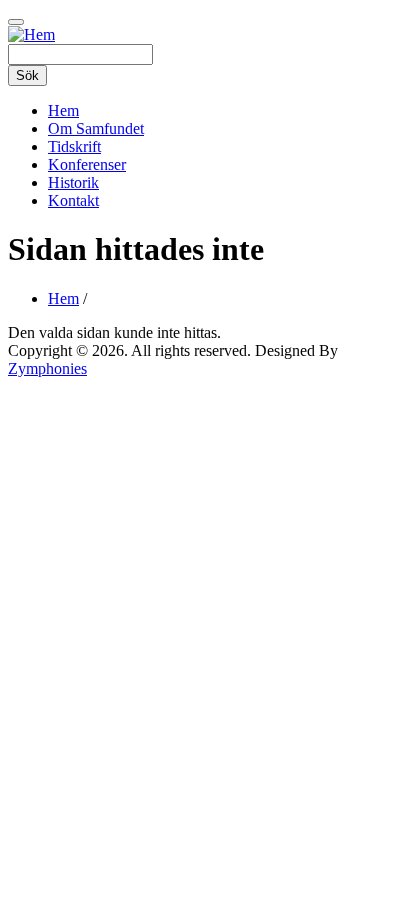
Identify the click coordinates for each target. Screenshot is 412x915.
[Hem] (31, 34)
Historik (73, 182)
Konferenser (87, 164)
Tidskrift (74, 146)
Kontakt (73, 200)
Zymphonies (47, 368)
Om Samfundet (96, 128)
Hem (63, 110)
